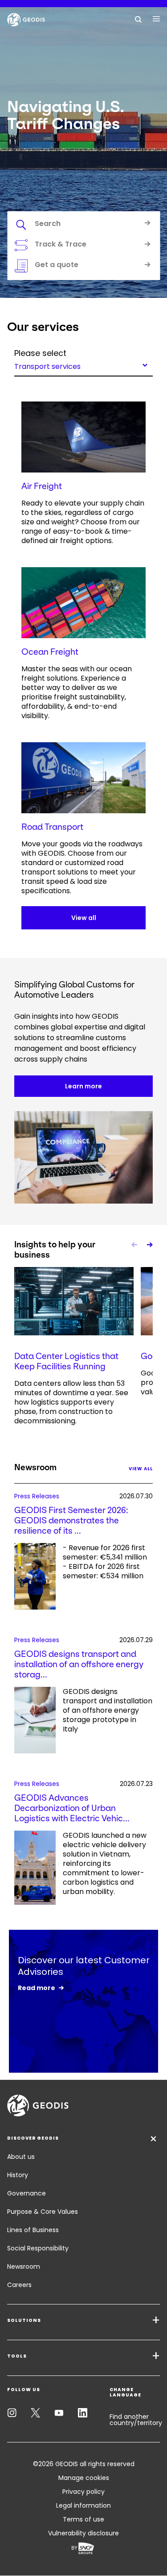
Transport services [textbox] (47, 366)
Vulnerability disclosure (83, 2533)
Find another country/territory (136, 2420)
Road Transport (52, 827)
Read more (37, 1988)
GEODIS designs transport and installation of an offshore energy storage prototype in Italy (108, 1710)
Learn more (83, 1086)
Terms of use (83, 2519)
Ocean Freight (50, 652)
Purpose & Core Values (43, 2212)
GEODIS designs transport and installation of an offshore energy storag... (79, 1664)
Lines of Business (33, 2230)
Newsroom (24, 2267)
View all (84, 918)
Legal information (83, 2505)
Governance (26, 2193)
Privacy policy (83, 2492)
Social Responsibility (38, 2248)
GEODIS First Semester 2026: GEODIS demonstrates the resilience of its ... (71, 1520)
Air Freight (42, 486)
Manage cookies (84, 2478)
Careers (19, 2285)
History (18, 2175)
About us (21, 2157)
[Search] (138, 19)
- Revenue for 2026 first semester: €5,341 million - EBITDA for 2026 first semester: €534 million (105, 1562)
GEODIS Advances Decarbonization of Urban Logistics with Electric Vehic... (72, 1808)
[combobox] (83, 365)
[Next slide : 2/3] (149, 1245)
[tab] (83, 225)
